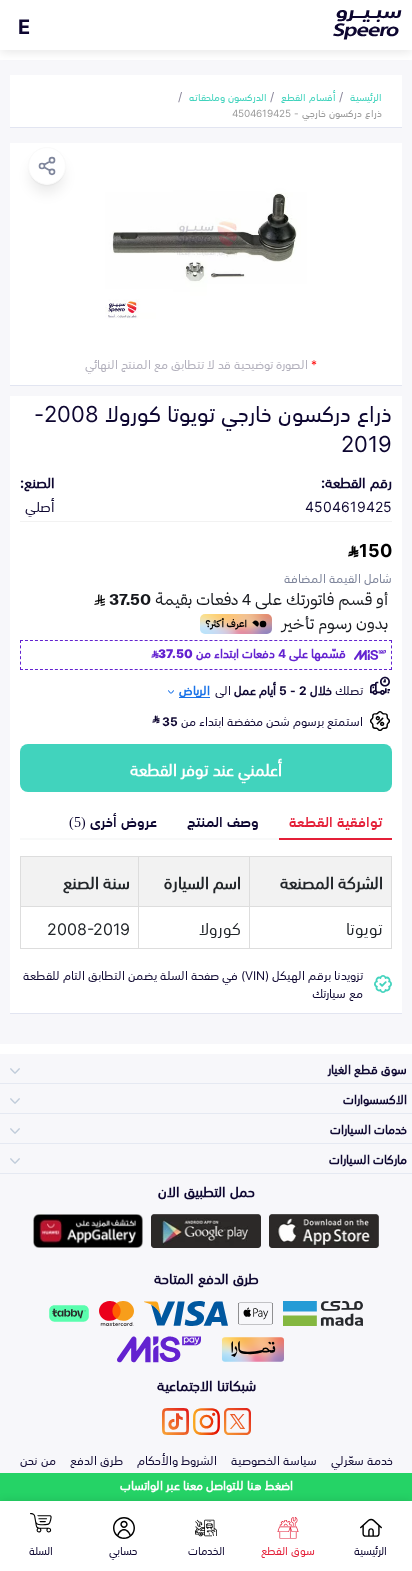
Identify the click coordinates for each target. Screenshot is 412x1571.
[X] (237, 1421)
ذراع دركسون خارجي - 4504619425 (307, 112)
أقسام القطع (308, 96)
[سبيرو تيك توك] (175, 1421)
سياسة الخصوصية (274, 1459)
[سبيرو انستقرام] (206, 1421)
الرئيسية (366, 96)
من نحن (38, 1459)
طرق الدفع (96, 1459)
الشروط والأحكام (177, 1459)
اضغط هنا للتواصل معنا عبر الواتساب (206, 1484)
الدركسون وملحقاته (228, 96)
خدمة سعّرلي (362, 1459)
